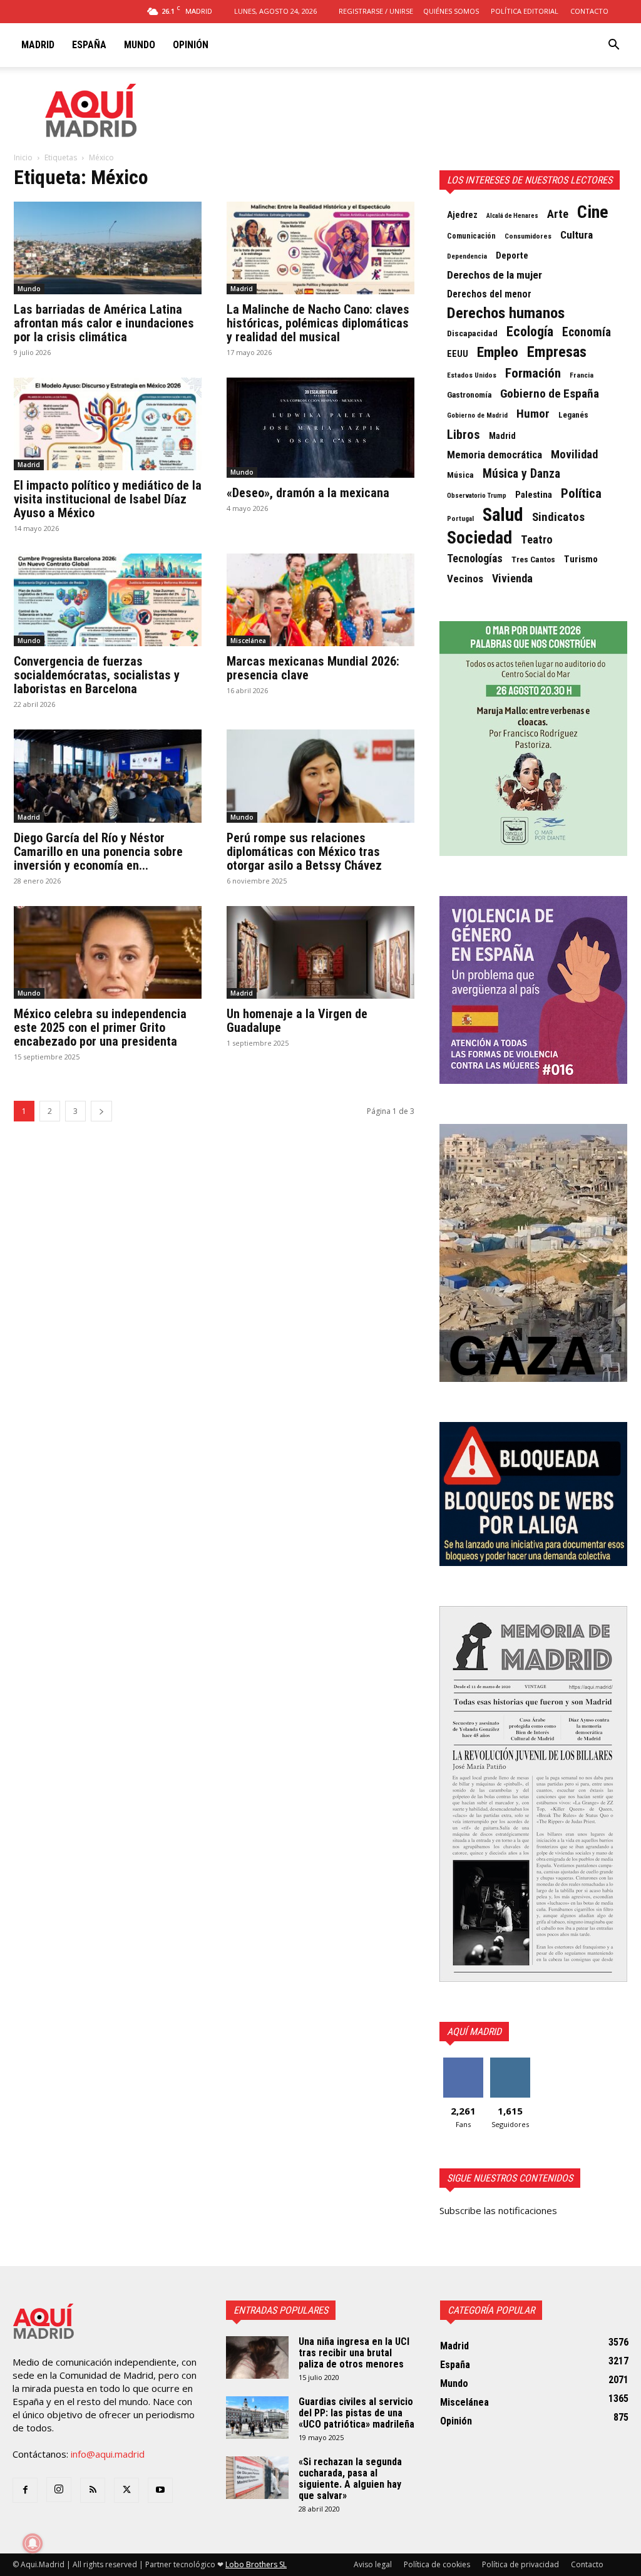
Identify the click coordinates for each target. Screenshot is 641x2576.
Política (581, 493)
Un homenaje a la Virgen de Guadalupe (297, 1021)
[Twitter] (126, 2490)
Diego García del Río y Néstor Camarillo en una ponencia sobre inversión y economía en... (98, 852)
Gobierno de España (550, 394)
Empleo (498, 353)
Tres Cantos (533, 559)
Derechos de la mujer (495, 275)
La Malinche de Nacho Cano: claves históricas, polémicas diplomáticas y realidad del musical (318, 323)
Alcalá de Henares (512, 216)
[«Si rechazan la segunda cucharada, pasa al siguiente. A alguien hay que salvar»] (257, 2478)
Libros (464, 435)
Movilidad (574, 455)
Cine (593, 212)
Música (460, 475)
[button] (613, 46)
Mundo (140, 45)
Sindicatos (558, 517)
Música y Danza (521, 474)
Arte (558, 214)
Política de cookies (437, 2564)
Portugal (460, 519)
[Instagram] (59, 2490)
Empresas (557, 352)
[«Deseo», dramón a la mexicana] (320, 428)
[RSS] (93, 2490)
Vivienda (512, 579)
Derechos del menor (489, 294)
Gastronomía (469, 395)
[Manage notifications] (33, 2543)
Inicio (23, 157)
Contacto (589, 11)
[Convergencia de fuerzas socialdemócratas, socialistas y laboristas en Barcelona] (108, 600)
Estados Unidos (472, 375)
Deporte (512, 255)
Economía (587, 332)
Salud (503, 515)
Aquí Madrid (474, 2032)
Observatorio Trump (477, 496)
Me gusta (463, 2062)
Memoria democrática (495, 455)
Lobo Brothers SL (256, 2564)
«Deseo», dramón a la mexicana (308, 493)
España (89, 45)
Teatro (537, 540)
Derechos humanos (506, 313)
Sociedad (479, 538)
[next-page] (101, 1111)
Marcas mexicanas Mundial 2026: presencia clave (313, 668)
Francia (582, 375)
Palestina (534, 495)
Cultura (577, 235)
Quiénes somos (451, 11)
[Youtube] (160, 2490)
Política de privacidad (520, 2564)
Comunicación (471, 236)
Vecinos (465, 579)
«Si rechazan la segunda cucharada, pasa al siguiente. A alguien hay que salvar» (350, 2479)
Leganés (573, 415)
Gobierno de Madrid (477, 415)
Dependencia (467, 256)
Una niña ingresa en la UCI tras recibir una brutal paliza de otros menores (354, 2353)
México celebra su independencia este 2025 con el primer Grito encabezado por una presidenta (100, 1028)
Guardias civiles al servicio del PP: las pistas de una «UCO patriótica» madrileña (356, 2413)
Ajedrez (462, 215)
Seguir (510, 2062)
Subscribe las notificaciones (498, 2210)
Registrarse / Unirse (376, 11)
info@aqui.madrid (108, 2454)
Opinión (191, 45)
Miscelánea (248, 641)
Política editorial (525, 11)
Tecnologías (475, 559)
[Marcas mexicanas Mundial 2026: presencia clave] (320, 600)
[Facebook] (25, 2490)
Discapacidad (472, 333)
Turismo (581, 559)
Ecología (530, 332)
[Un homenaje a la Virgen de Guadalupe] (320, 952)
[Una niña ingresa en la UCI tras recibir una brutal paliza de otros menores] (257, 2358)
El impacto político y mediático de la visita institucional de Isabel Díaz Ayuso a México (108, 499)
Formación (533, 373)
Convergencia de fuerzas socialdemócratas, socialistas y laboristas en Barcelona (97, 675)
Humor (533, 414)
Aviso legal (373, 2564)
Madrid (38, 45)
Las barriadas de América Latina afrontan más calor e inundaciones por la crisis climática (104, 323)
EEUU (458, 354)
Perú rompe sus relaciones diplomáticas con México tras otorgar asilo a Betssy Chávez (304, 852)
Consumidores (528, 236)
